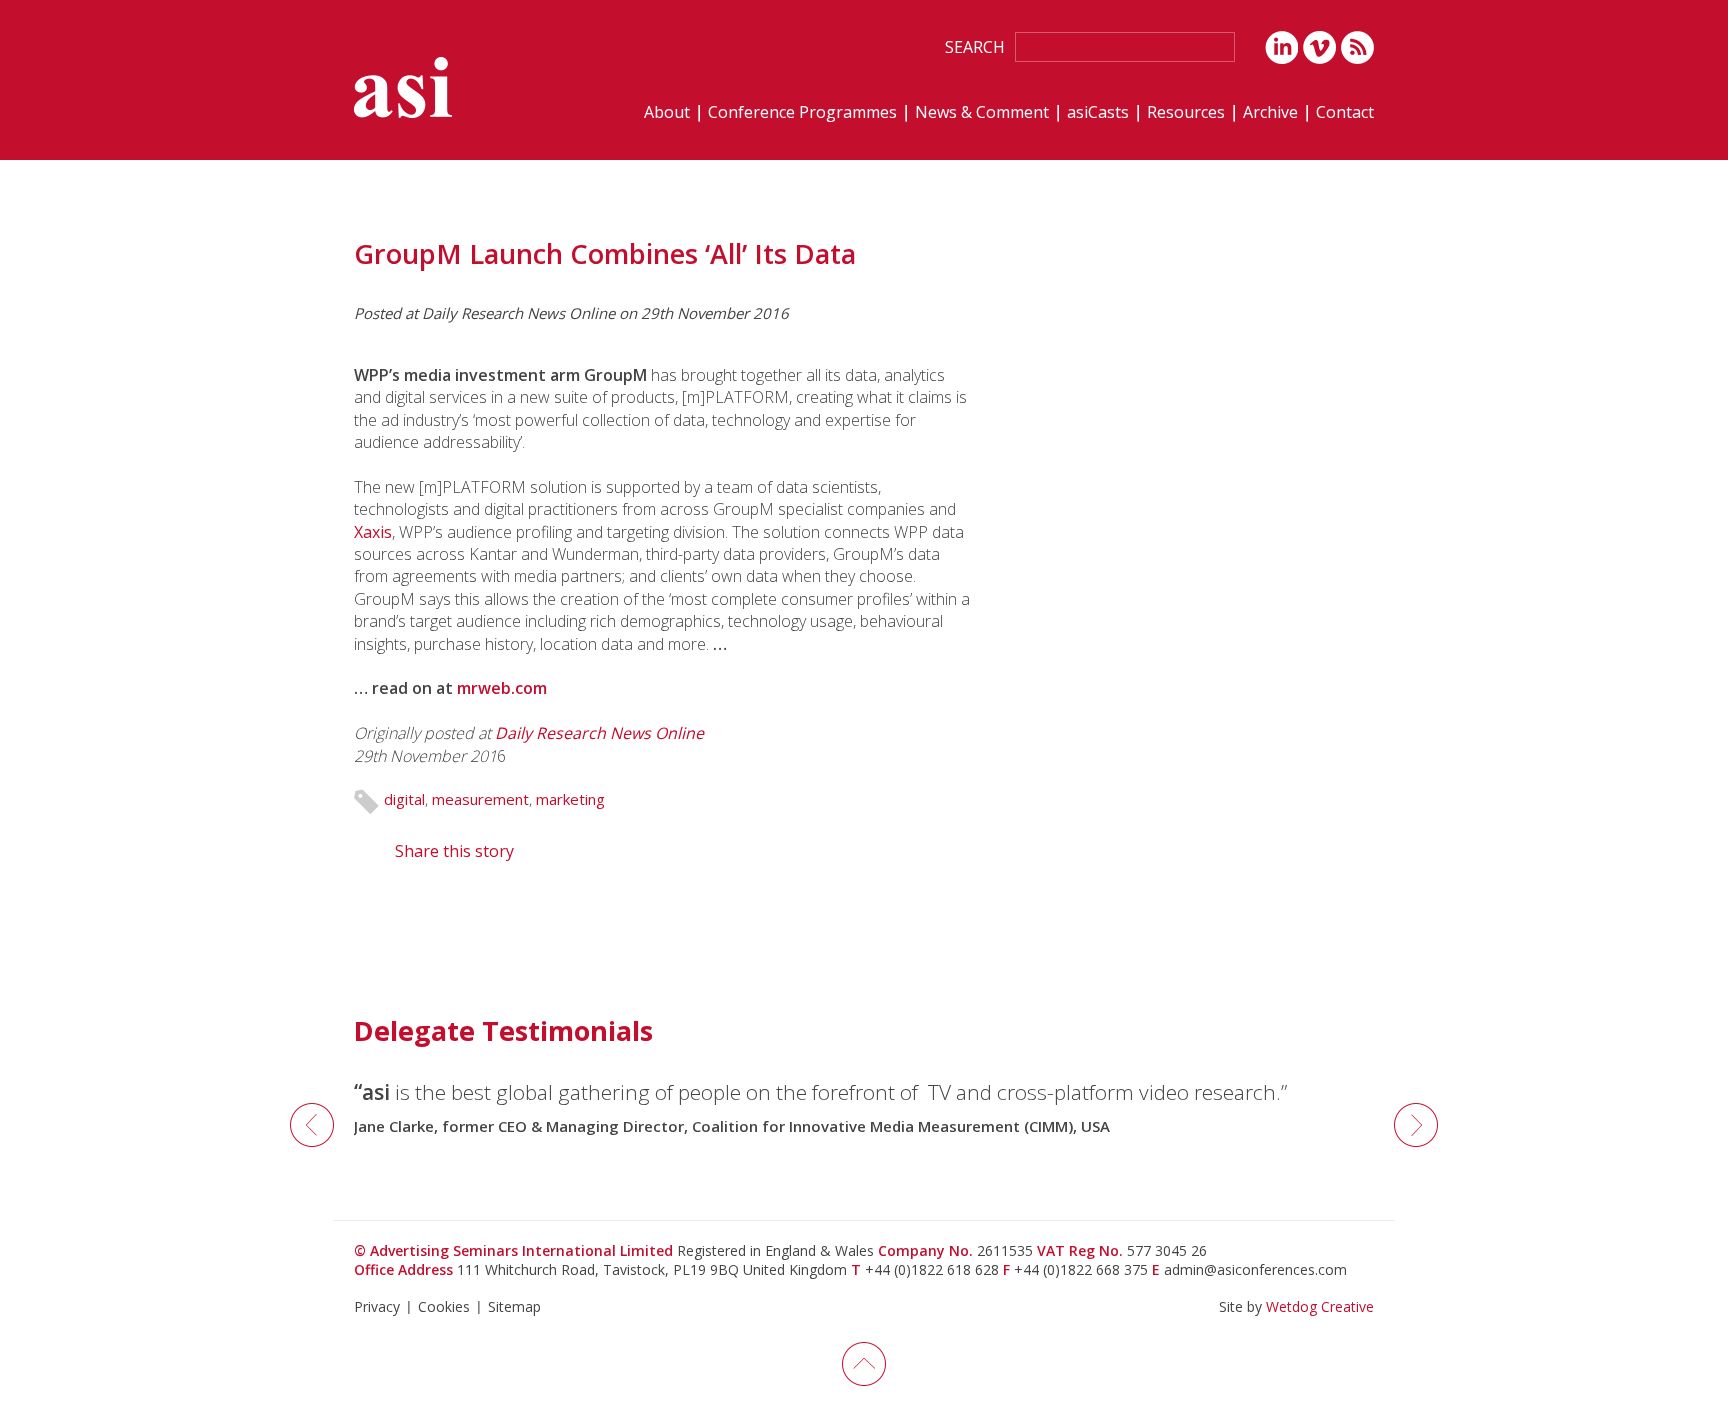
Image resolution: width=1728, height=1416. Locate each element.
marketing (570, 799)
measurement (480, 799)
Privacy (377, 1306)
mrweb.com (502, 688)
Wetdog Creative (1320, 1306)
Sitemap (514, 1306)
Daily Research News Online (599, 733)
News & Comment (982, 113)
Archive (1270, 113)
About (667, 113)
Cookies (444, 1306)
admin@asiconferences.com (1255, 1269)
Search (975, 47)
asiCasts (1098, 113)
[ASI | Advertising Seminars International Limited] (403, 87)
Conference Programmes (802, 113)
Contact (1345, 113)
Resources (1186, 113)
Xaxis (373, 532)
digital (404, 799)
